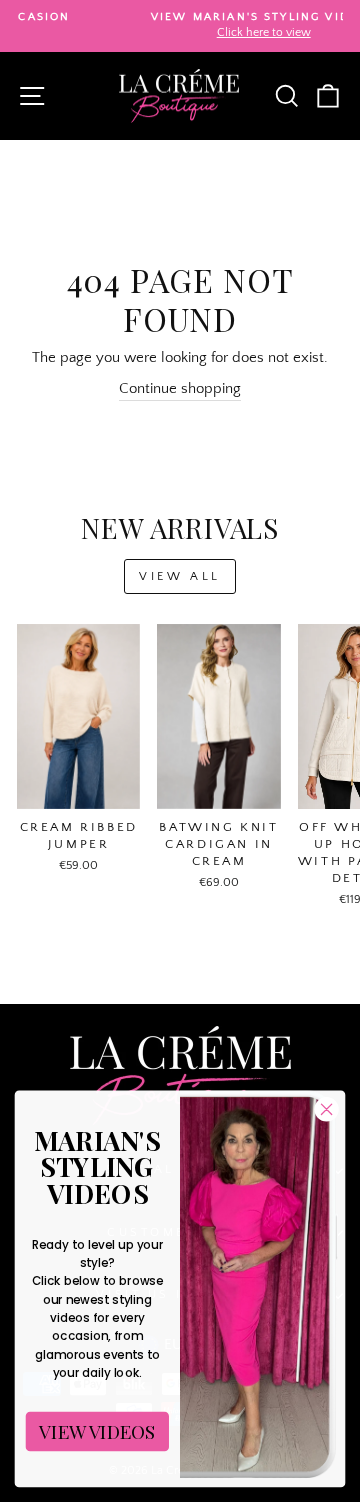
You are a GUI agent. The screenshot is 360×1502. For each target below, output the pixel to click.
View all (180, 576)
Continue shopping (180, 389)
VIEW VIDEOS (97, 1431)
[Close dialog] (327, 1109)
